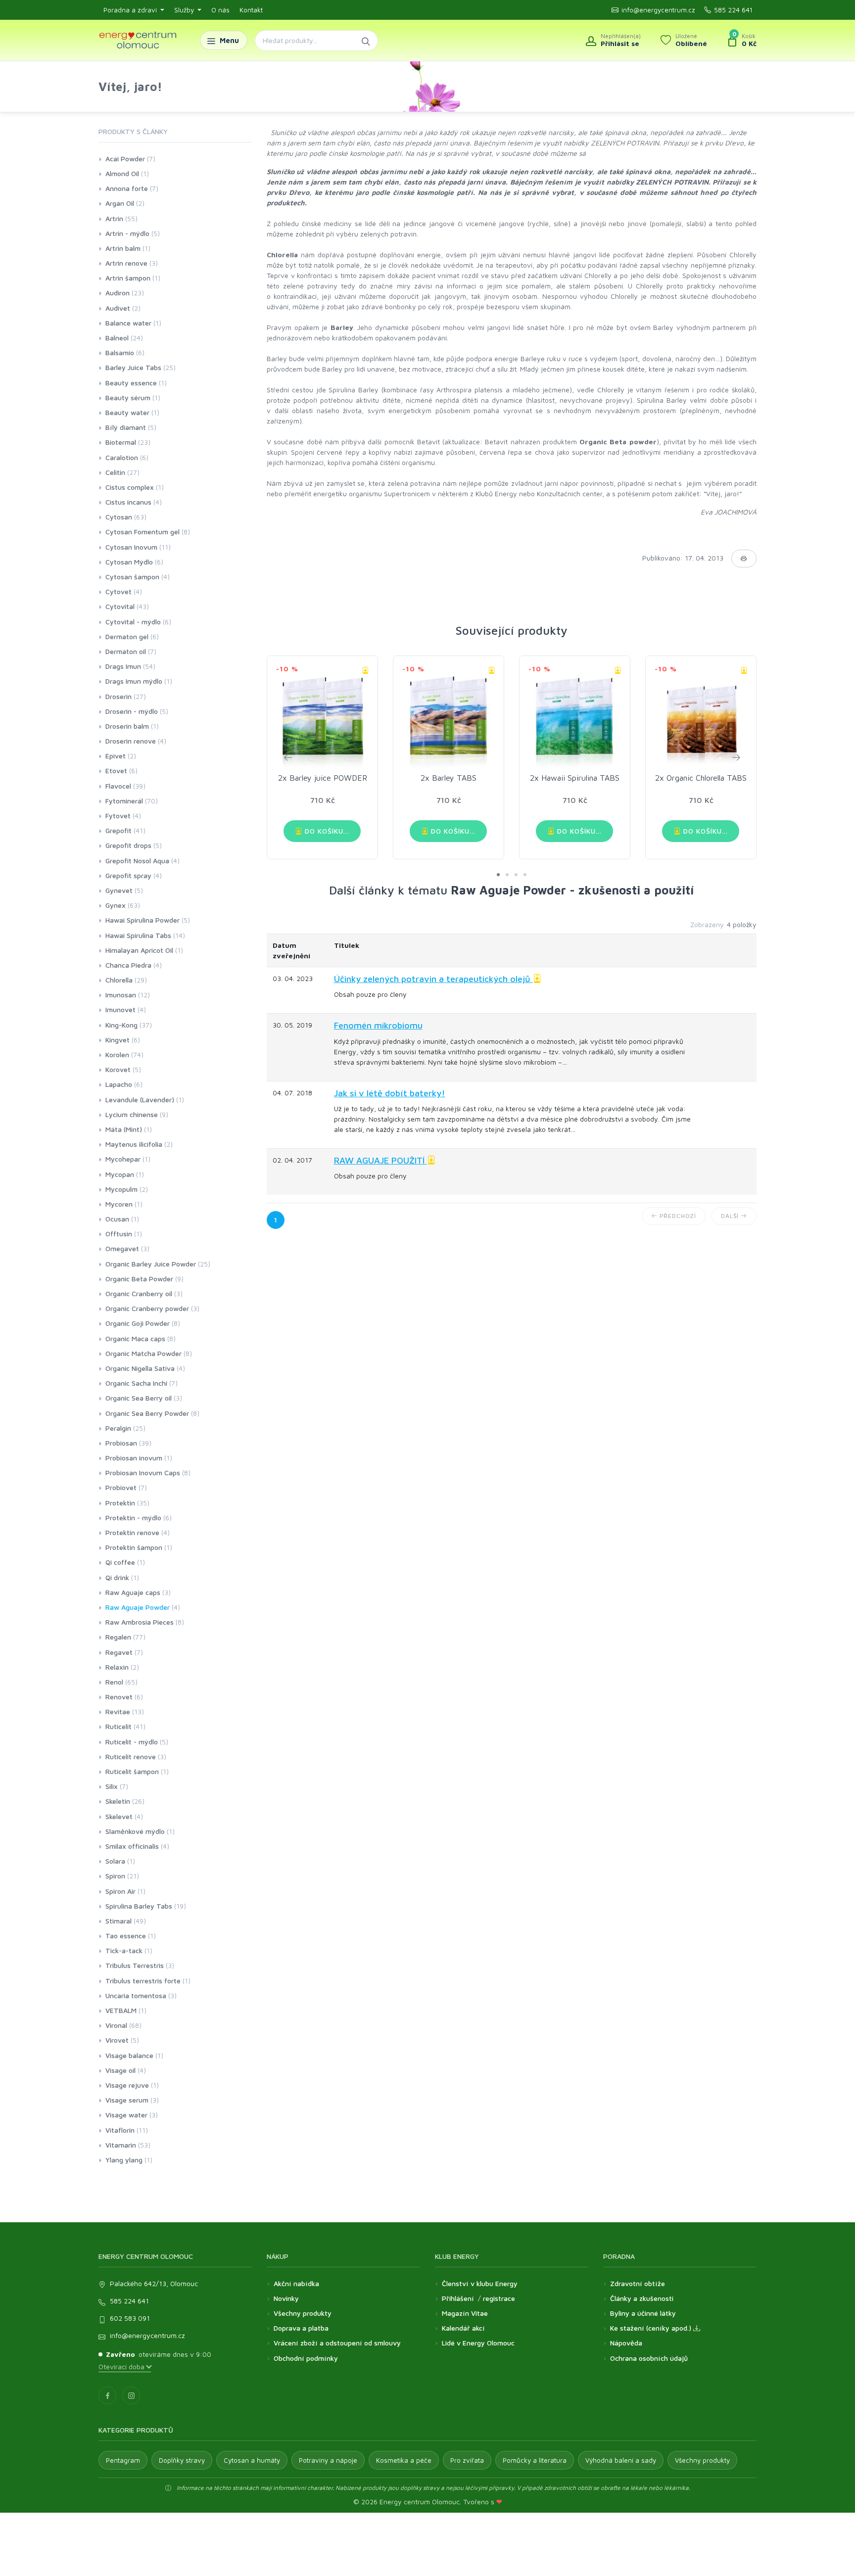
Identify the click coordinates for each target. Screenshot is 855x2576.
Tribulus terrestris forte (143, 1981)
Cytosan (119, 517)
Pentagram (123, 2460)
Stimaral (119, 1921)
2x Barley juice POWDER (323, 778)
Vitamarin (121, 2145)
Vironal (116, 2025)
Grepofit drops (128, 845)
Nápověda (626, 2343)
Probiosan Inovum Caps (143, 1473)
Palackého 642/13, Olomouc (154, 2283)
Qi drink (117, 1577)
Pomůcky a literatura (535, 2460)
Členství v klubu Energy (480, 2283)
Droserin (119, 696)
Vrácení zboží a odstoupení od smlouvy (337, 2343)
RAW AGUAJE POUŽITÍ (380, 1160)
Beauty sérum (128, 398)
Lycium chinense (132, 1114)
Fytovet (118, 816)
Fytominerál (124, 801)
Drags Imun (123, 666)
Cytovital (120, 606)
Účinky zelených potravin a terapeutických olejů (433, 979)
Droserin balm (127, 726)
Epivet (116, 756)
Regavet (119, 1652)
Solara (115, 1861)
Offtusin (119, 1234)
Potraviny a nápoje (328, 2460)
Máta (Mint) (124, 1129)
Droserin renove (131, 741)
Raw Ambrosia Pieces (140, 1622)
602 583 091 (130, 2318)
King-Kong (121, 1025)
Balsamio (120, 352)
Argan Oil (120, 203)
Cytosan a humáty (252, 2460)
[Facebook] (107, 2395)
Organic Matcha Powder (143, 1353)
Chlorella (119, 980)
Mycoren (119, 1204)
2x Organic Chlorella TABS (701, 778)
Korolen (117, 1054)
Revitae (118, 1711)
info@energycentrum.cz (658, 10)
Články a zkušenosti (642, 2298)
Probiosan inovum (134, 1458)
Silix (112, 1786)
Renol (114, 1682)
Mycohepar (123, 1159)
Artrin (114, 218)
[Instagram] (131, 2395)
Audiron (118, 293)
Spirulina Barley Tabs (139, 1906)
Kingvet (118, 1040)
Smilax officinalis (132, 1846)
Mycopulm (121, 1189)
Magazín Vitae (465, 2313)
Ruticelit (119, 1726)
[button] (498, 875)
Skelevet (119, 1816)
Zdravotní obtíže (638, 2283)
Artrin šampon (128, 278)
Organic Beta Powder (139, 1279)
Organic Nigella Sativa (140, 1368)
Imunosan (121, 995)
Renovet (119, 1697)
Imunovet (120, 1009)
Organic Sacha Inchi (136, 1383)
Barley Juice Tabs (133, 367)
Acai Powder (125, 159)
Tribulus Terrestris (135, 1965)
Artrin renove (126, 263)
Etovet (116, 771)
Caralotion (122, 457)
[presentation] (287, 757)
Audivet (118, 308)
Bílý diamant (126, 427)
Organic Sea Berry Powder (147, 1413)
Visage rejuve (127, 2085)
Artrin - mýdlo (127, 233)
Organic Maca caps (135, 1338)
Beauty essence (131, 383)
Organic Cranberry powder (147, 1308)
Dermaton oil (126, 651)
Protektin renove (132, 1532)
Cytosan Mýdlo (129, 562)
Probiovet (121, 1487)
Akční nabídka (296, 2283)
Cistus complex (130, 487)
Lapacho (119, 1084)
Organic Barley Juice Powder (151, 1264)
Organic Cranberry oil (139, 1293)
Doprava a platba (301, 2328)
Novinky (286, 2298)
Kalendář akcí (463, 2328)
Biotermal (121, 442)
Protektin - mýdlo (133, 1518)
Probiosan (121, 1443)
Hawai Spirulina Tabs (138, 935)
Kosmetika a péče (404, 2460)
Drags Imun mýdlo (134, 681)
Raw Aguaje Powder (138, 1607)
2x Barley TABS (449, 778)
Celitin (115, 472)
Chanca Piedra (128, 965)
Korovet (118, 1069)
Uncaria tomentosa (136, 1995)
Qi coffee (120, 1562)
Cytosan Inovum (131, 547)
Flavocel (118, 786)
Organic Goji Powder (138, 1323)
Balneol (117, 338)
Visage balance (129, 2055)
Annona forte (127, 188)
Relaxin (117, 1667)
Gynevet (119, 890)
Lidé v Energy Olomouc (478, 2343)
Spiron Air (120, 1891)
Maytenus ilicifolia (134, 1144)
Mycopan (120, 1174)
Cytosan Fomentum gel (142, 532)
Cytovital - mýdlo (133, 622)
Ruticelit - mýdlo (132, 1742)
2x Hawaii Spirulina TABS (575, 778)
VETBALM (121, 2010)
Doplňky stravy (182, 2460)
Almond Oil (122, 173)
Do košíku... (326, 831)
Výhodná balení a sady (621, 2460)
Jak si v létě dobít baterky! (390, 1093)
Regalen (118, 1637)
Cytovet (119, 591)
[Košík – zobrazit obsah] (742, 41)
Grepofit (119, 830)
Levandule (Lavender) (140, 1100)
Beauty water (127, 412)
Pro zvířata (467, 2460)
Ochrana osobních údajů (649, 2358)
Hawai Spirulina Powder (142, 920)
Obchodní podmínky (306, 2358)
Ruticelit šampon (132, 1771)
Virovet (117, 2040)
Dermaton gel (127, 636)
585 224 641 (733, 10)
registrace (499, 2298)
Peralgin (118, 1428)
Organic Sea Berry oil (139, 1398)
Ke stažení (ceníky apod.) (652, 2328)
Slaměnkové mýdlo (135, 1831)
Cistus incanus (128, 502)
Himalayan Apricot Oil (139, 950)
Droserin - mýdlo (132, 711)
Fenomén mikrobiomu (378, 1025)
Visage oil (120, 2070)
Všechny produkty (303, 2313)
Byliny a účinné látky (643, 2313)
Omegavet (122, 1248)
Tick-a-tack (124, 1950)
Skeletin (118, 1801)
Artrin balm (123, 248)
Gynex (116, 905)
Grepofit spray (128, 875)
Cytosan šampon (132, 577)
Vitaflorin (120, 2130)
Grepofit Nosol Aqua (137, 861)
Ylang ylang (124, 2160)
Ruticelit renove (131, 1756)
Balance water (128, 323)
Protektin (120, 1503)
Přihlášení (458, 2298)
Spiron (115, 1876)
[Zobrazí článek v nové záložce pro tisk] (744, 559)
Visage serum (127, 2100)
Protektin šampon (134, 1547)
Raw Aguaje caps (133, 1592)
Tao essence (126, 1936)
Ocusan (117, 1219)
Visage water (126, 2115)
